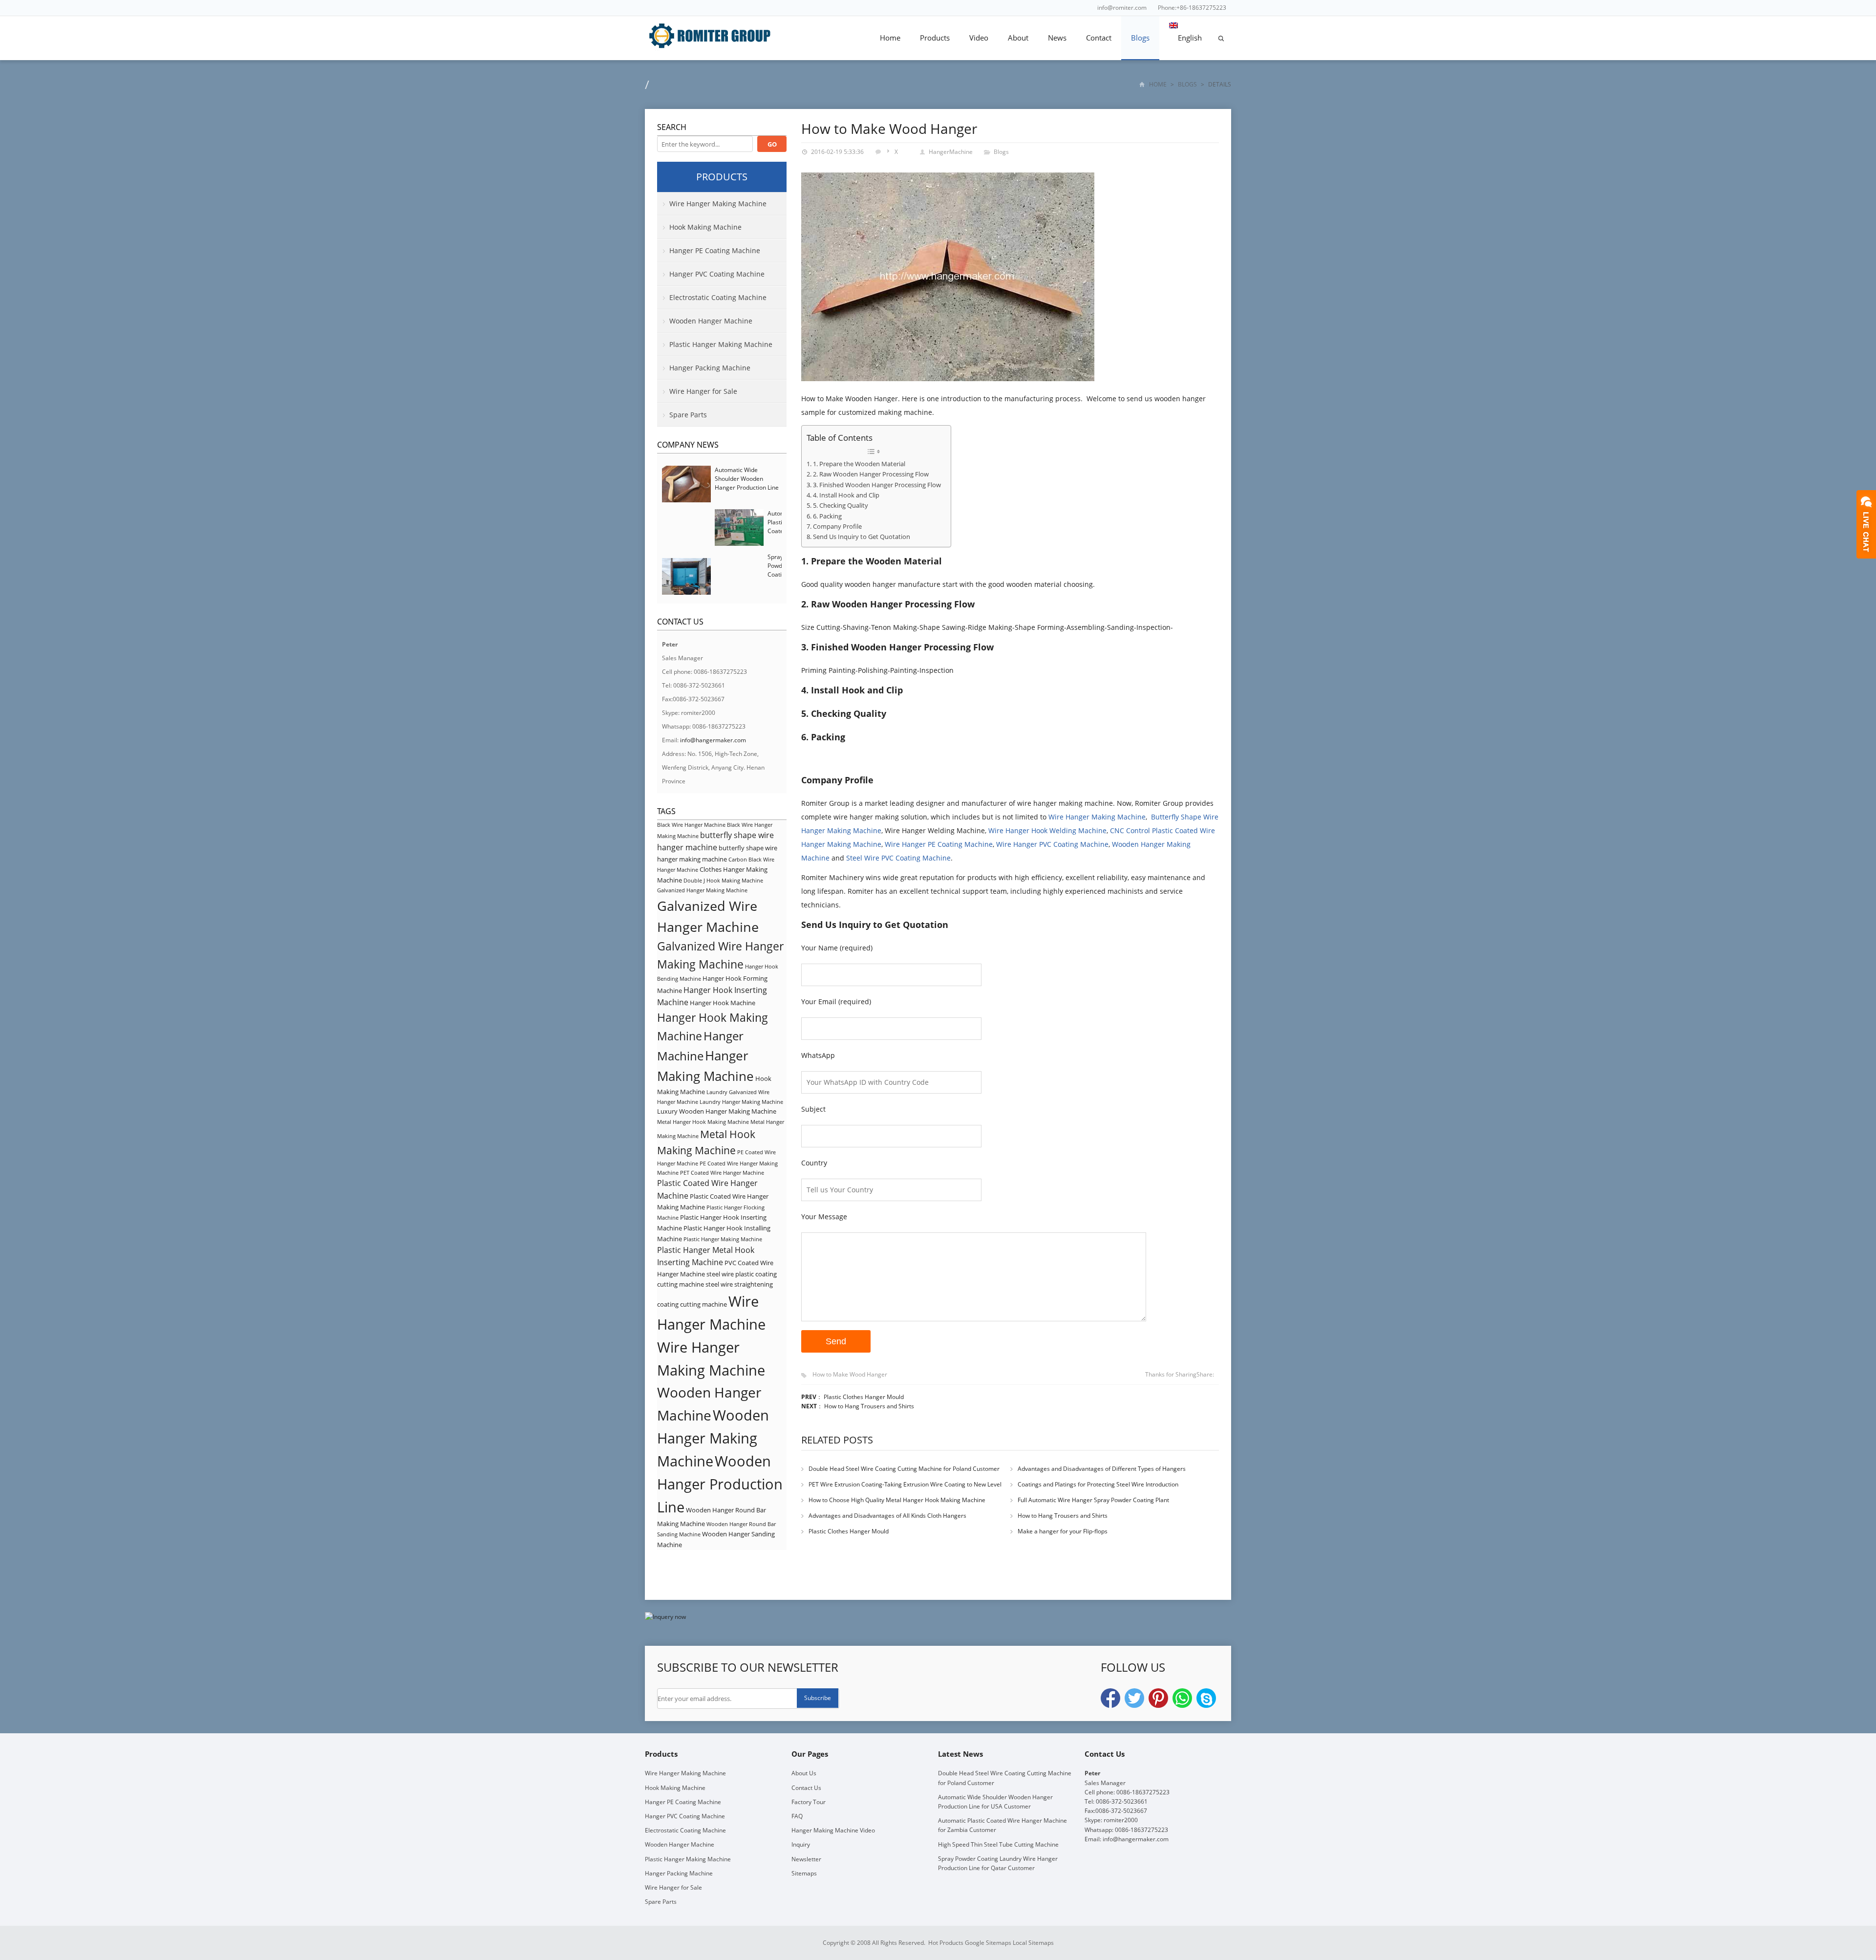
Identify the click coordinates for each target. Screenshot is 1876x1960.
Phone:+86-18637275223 (1192, 8)
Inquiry (801, 1844)
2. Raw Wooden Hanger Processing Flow (871, 474)
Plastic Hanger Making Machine (721, 344)
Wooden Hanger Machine (711, 321)
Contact (1099, 38)
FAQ (797, 1816)
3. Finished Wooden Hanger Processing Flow (877, 485)
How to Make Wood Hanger (850, 1374)
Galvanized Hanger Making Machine (702, 890)
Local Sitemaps (1033, 1943)
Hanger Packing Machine (710, 368)
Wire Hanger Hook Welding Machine (1047, 830)
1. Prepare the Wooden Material (859, 464)
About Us (804, 1773)
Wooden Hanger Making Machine (713, 1438)
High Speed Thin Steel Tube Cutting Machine (998, 1844)
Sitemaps (804, 1873)
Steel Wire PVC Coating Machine (898, 858)
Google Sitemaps (988, 1943)
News (1057, 38)
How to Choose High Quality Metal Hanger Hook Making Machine (897, 1500)
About (1018, 38)
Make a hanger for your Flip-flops (1063, 1531)
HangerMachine (951, 152)
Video (979, 38)
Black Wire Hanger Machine (691, 825)
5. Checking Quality (841, 506)
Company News (688, 445)
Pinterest (1158, 1698)
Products (935, 38)
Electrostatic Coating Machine (718, 297)
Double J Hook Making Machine (723, 881)
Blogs (1140, 38)
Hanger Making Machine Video (833, 1830)
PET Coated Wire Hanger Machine (722, 1173)
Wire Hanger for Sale (703, 391)
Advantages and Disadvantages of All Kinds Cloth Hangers (887, 1516)
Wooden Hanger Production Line (720, 1484)
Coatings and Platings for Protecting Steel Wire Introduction (1098, 1484)
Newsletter (806, 1859)
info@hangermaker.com (713, 740)
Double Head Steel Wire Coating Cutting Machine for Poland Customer (904, 1469)
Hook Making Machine (705, 227)
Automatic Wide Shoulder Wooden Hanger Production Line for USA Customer (747, 483)
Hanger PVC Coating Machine (717, 274)
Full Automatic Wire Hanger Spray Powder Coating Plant (1093, 1500)
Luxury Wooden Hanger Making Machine (717, 1111)
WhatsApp (1182, 1698)
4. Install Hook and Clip (846, 495)
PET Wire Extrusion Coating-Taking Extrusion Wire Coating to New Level (905, 1484)
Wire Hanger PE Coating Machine (939, 844)
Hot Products (946, 1943)
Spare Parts (688, 415)
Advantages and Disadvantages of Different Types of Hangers (1102, 1469)
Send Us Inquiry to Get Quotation (862, 537)
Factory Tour (809, 1802)
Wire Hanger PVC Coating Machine (1052, 844)
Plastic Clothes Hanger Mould (864, 1397)
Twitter (1134, 1698)
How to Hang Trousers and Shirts (869, 1406)
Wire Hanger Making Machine (1097, 817)
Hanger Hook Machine (723, 1003)
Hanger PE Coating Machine (715, 250)
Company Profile (837, 527)
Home (890, 38)
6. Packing (827, 516)
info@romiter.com (1122, 8)
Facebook (1110, 1698)
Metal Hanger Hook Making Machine (703, 1122)
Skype (1206, 1698)
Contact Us (806, 1788)
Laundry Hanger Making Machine (741, 1102)
